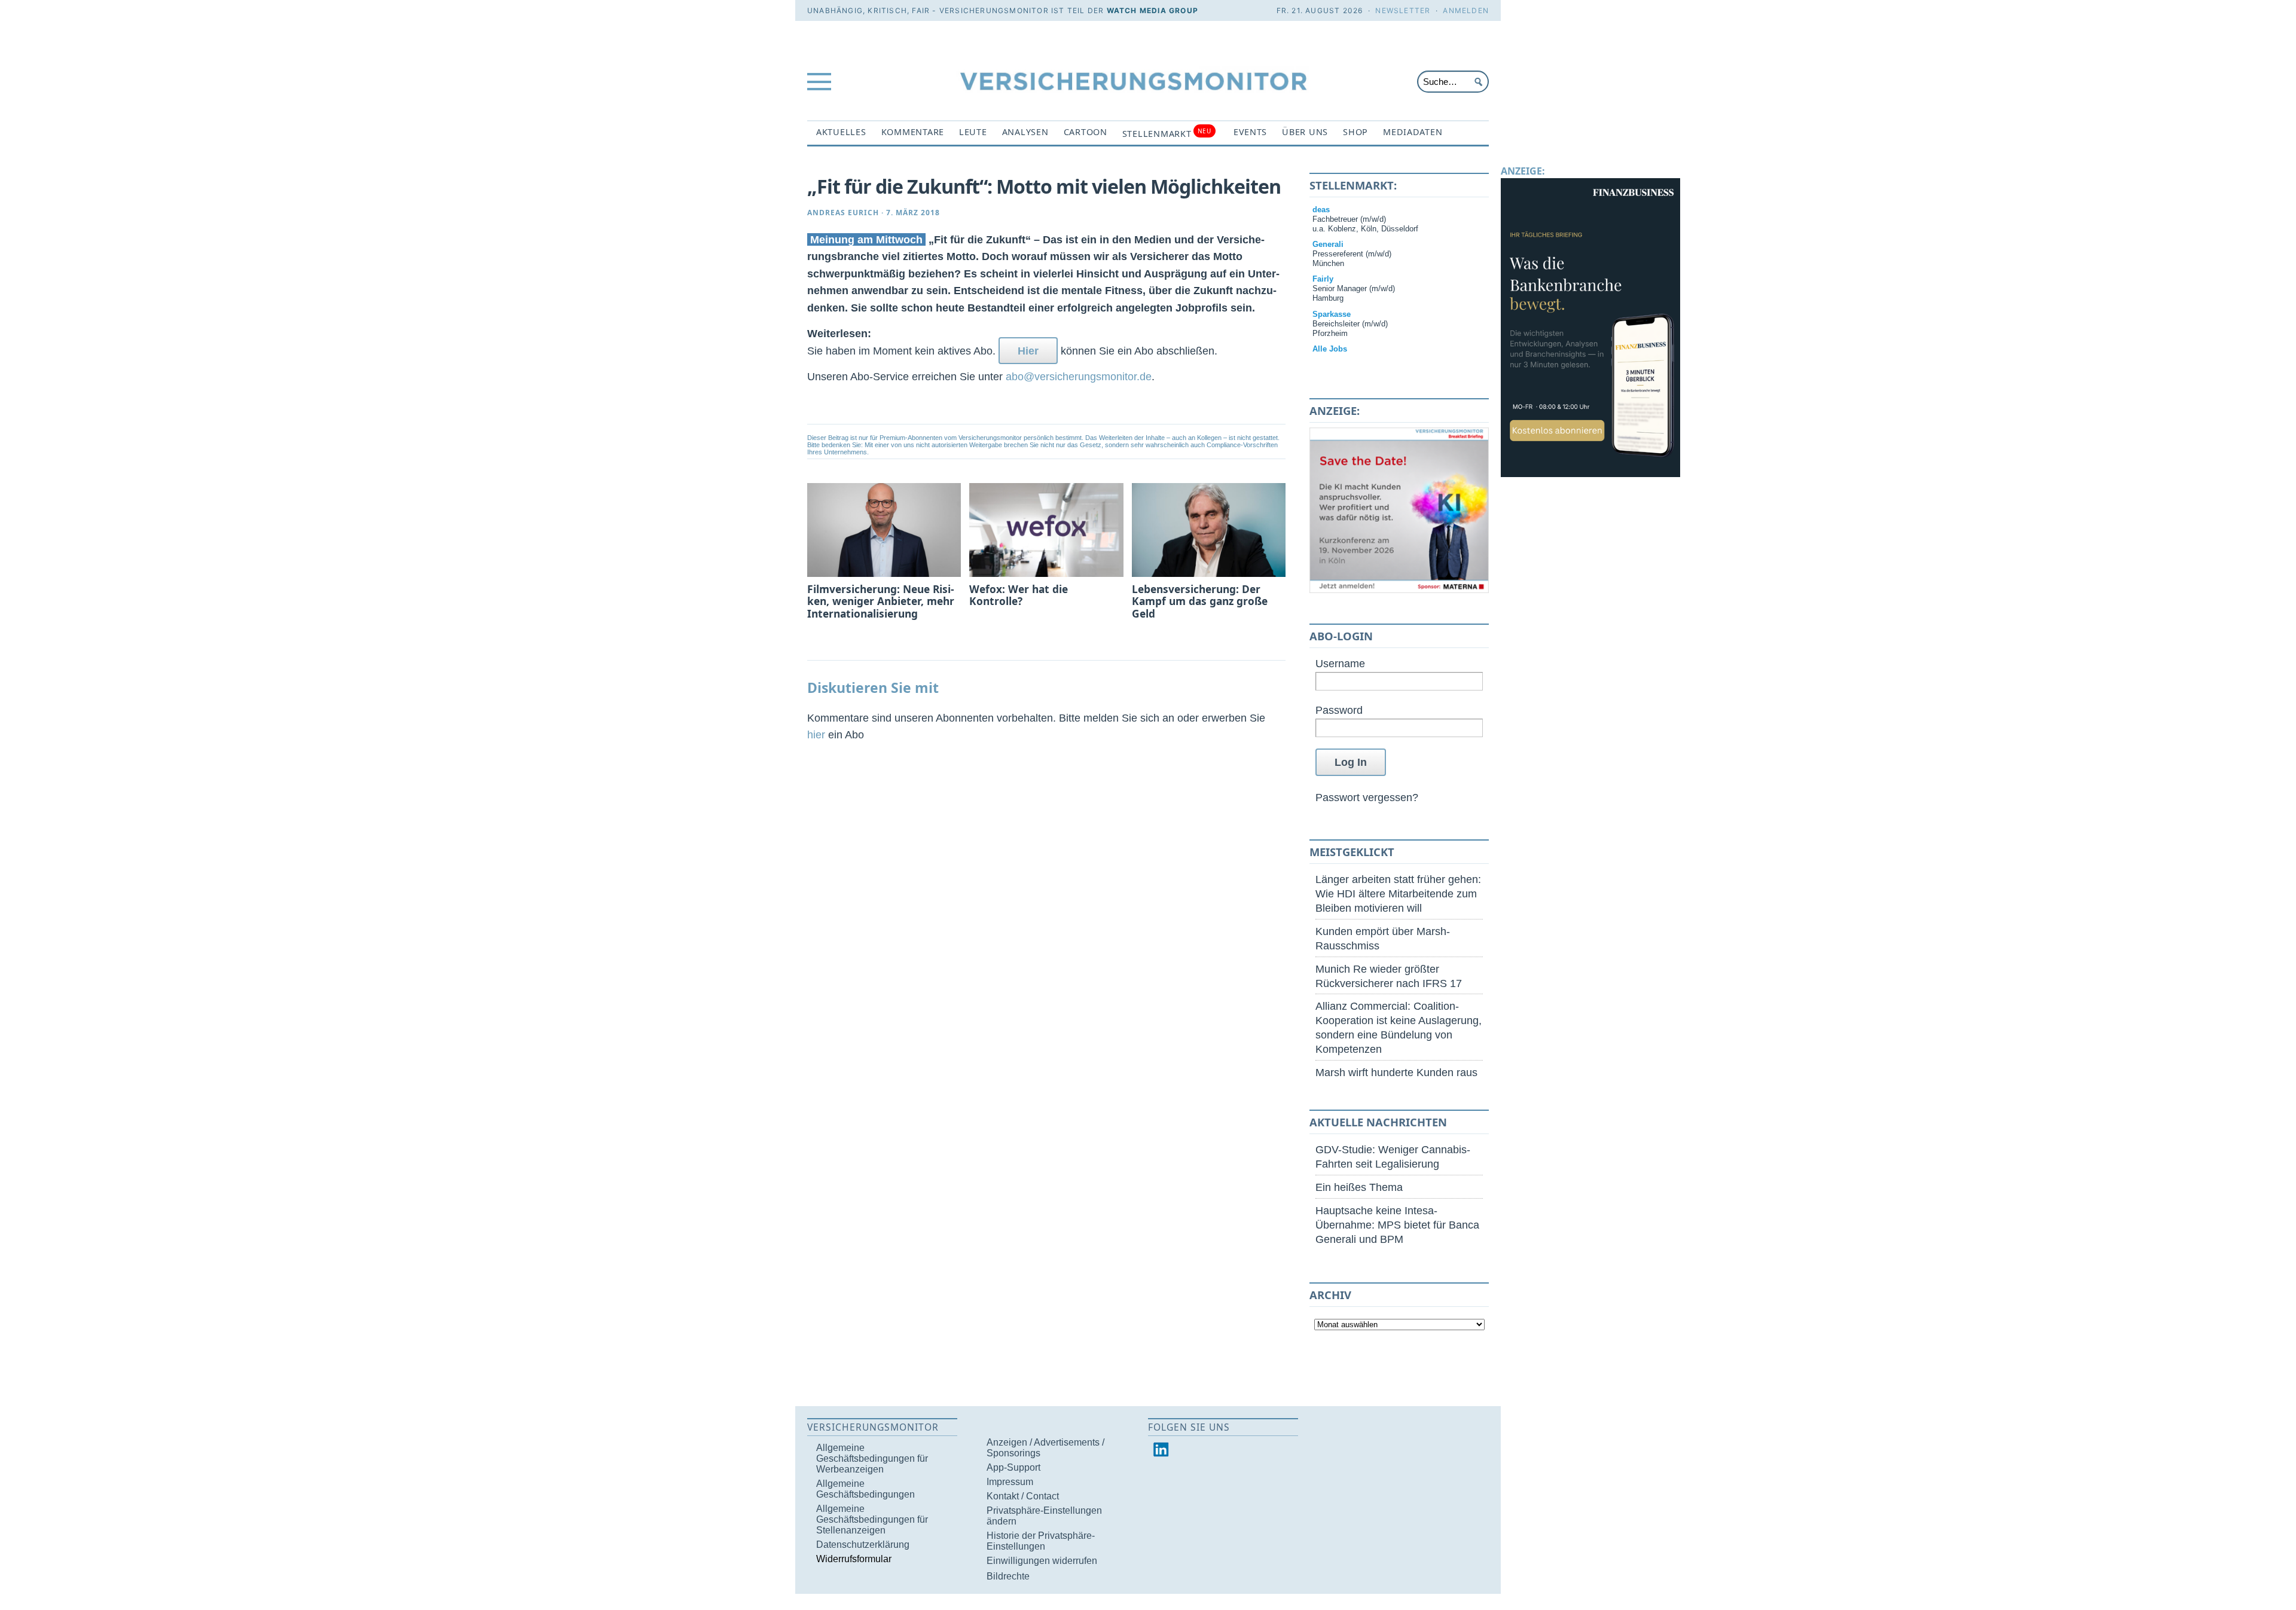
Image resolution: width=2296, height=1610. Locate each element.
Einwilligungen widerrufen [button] (1042, 1561)
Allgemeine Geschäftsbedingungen (865, 1489)
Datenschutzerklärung (863, 1545)
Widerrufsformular (854, 1559)
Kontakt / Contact (1023, 1496)
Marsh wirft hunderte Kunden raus (1396, 1072)
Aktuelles (841, 132)
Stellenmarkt (1167, 133)
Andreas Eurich (843, 213)
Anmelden (1466, 10)
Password (1339, 710)
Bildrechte (1008, 1576)
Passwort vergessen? (1367, 797)
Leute (973, 132)
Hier (1028, 351)
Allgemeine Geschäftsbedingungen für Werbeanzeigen (872, 1458)
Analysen (1025, 132)
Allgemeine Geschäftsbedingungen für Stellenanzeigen (872, 1519)
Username (1340, 663)
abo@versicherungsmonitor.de (1079, 376)
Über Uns (1305, 132)
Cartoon (1086, 132)
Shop (1355, 132)
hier (816, 734)
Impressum (1010, 1482)
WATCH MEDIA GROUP (1152, 10)
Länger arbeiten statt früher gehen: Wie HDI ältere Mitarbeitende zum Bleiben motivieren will (1398, 893)
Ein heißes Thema (1359, 1187)
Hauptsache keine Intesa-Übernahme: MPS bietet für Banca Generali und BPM (1397, 1225)
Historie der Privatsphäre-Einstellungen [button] (1041, 1541)
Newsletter (1403, 10)
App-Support (1013, 1467)
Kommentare (913, 132)
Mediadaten (1413, 132)
